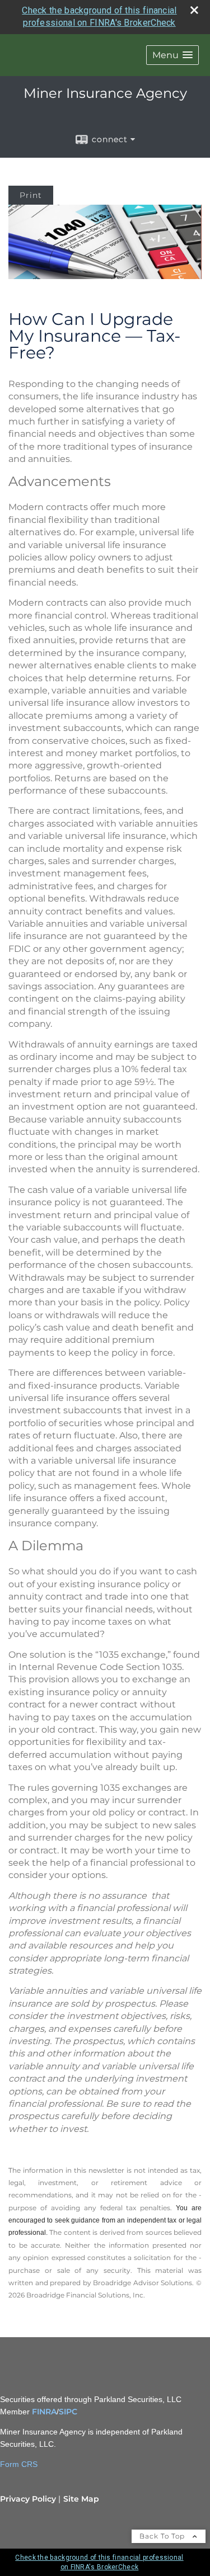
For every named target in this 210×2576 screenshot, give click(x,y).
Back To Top (163, 2536)
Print (31, 195)
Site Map (81, 2499)
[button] (172, 55)
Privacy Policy (28, 2499)
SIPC (68, 2412)
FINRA (44, 2412)
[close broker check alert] (194, 10)
